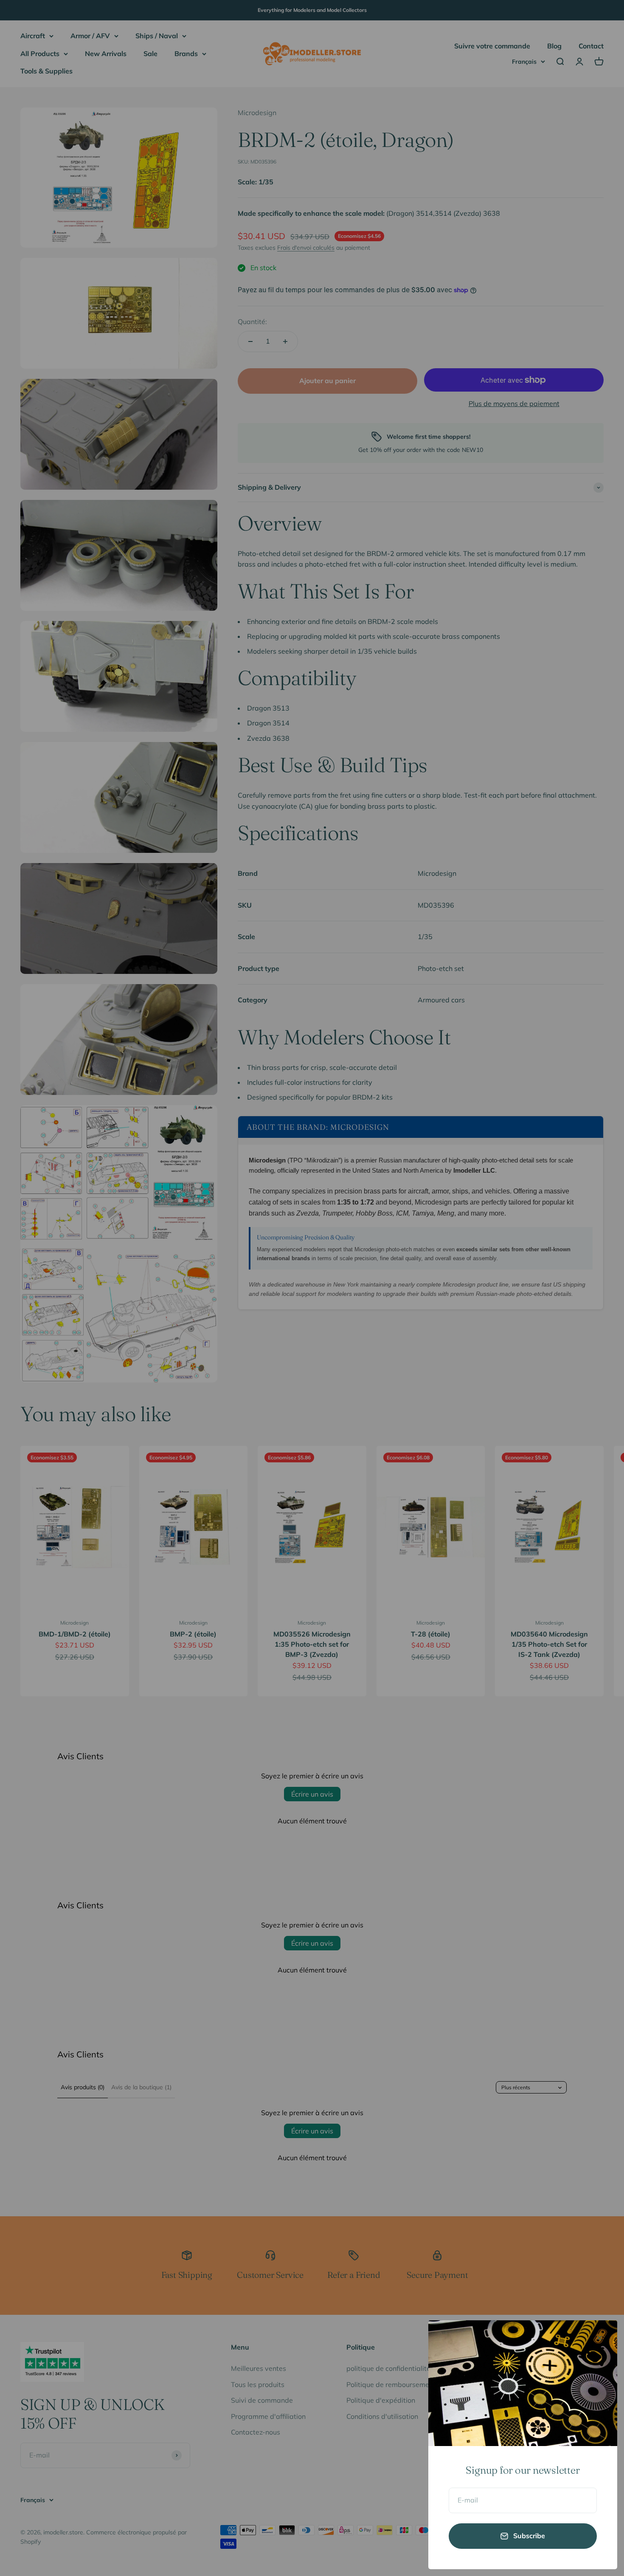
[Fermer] (600, 2338)
